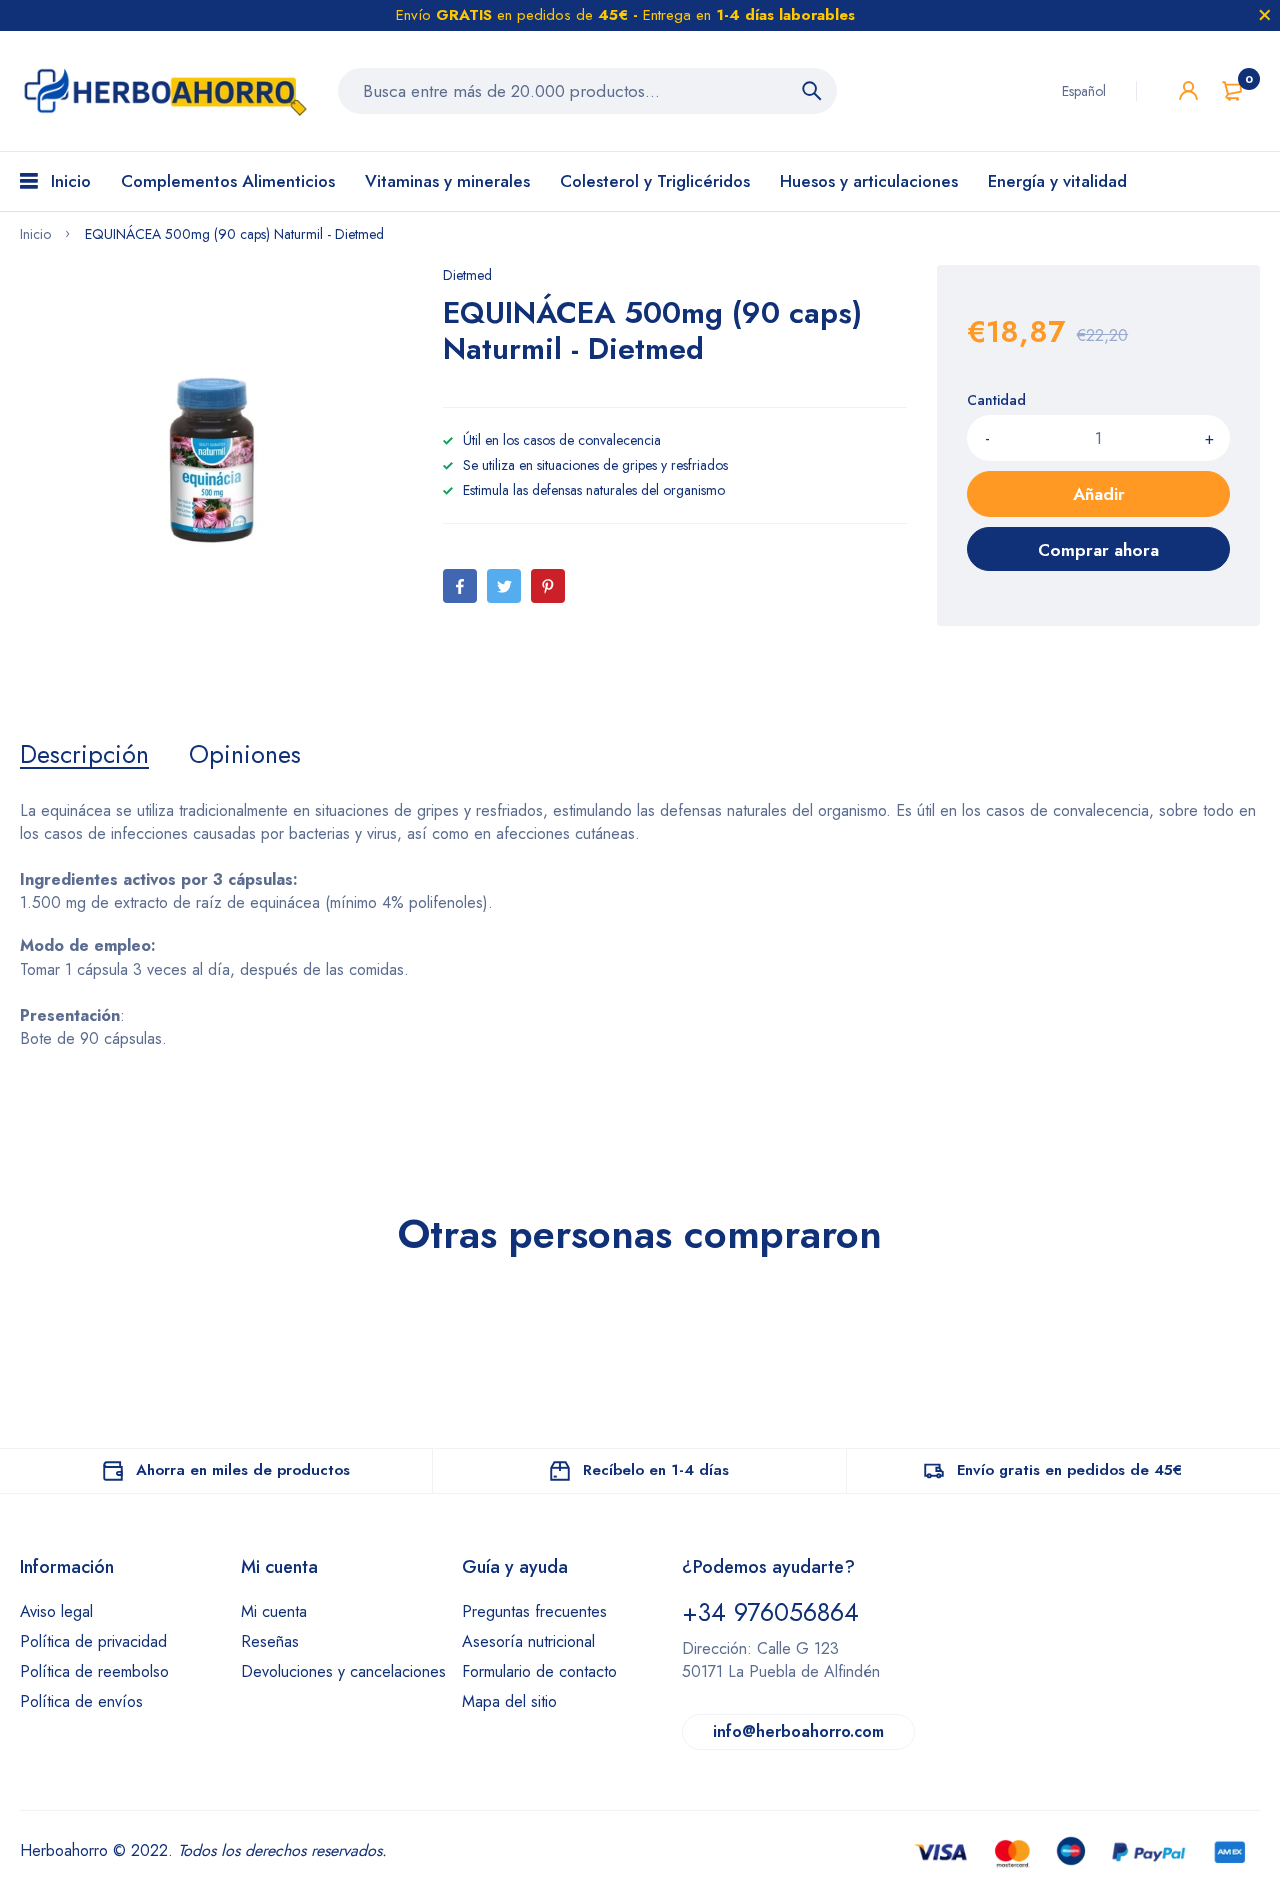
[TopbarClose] (1265, 15)
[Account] (1188, 90)
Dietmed (467, 275)
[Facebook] (460, 586)
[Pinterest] (548, 586)
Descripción (84, 754)
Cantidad (996, 400)
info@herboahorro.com (798, 1731)
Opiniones (245, 754)
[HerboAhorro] (164, 91)
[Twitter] (504, 586)
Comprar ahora (1098, 550)
